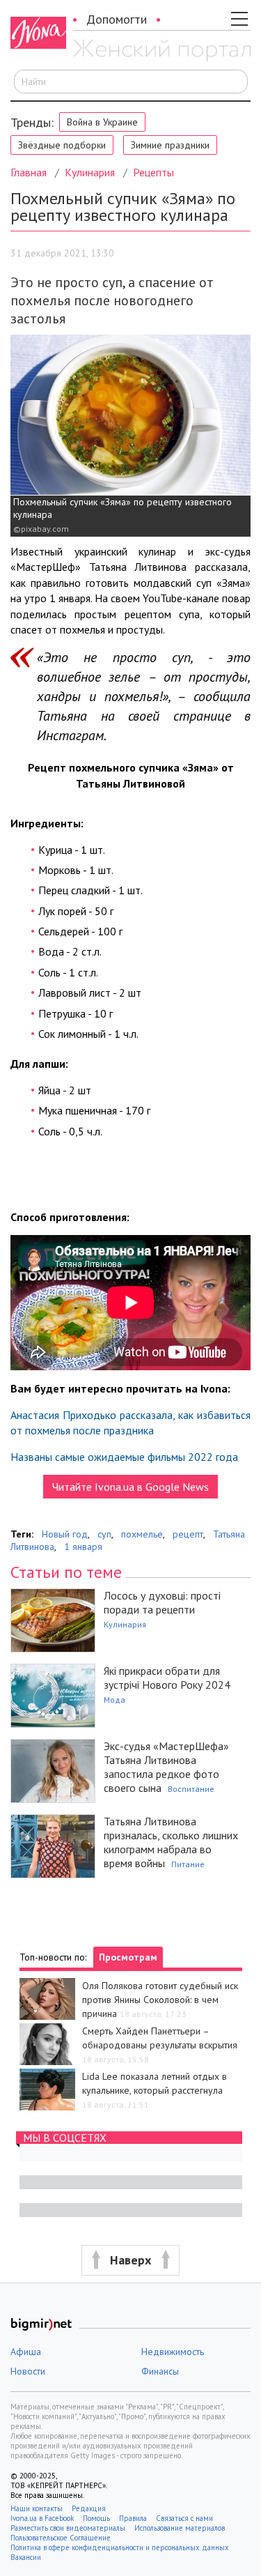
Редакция (89, 2508)
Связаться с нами (184, 2518)
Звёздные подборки (62, 145)
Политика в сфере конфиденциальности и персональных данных (120, 2547)
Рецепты (153, 172)
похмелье (142, 1534)
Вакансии (26, 2557)
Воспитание (191, 1789)
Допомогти (117, 19)
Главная (29, 172)
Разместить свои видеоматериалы (68, 2528)
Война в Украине (102, 122)
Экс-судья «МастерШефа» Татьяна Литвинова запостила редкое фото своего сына (166, 1767)
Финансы (160, 2371)
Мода (114, 1700)
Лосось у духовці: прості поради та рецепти (162, 1602)
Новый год (65, 1534)
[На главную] (162, 51)
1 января (83, 1547)
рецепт (188, 1534)
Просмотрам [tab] (128, 1957)
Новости (28, 2371)
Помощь (96, 2518)
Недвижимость (173, 2352)
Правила (133, 2518)
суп (104, 1534)
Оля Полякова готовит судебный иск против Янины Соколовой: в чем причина (160, 2000)
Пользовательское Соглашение (61, 2538)
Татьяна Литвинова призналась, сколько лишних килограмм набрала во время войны (171, 1842)
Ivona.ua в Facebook (42, 2518)
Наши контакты (37, 2508)
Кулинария (90, 172)
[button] (130, 2261)
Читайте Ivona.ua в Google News (130, 1487)
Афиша (26, 2352)
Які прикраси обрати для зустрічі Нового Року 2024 (167, 1678)
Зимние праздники (170, 145)
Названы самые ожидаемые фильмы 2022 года (124, 1457)
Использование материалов (180, 2528)
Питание (188, 1864)
